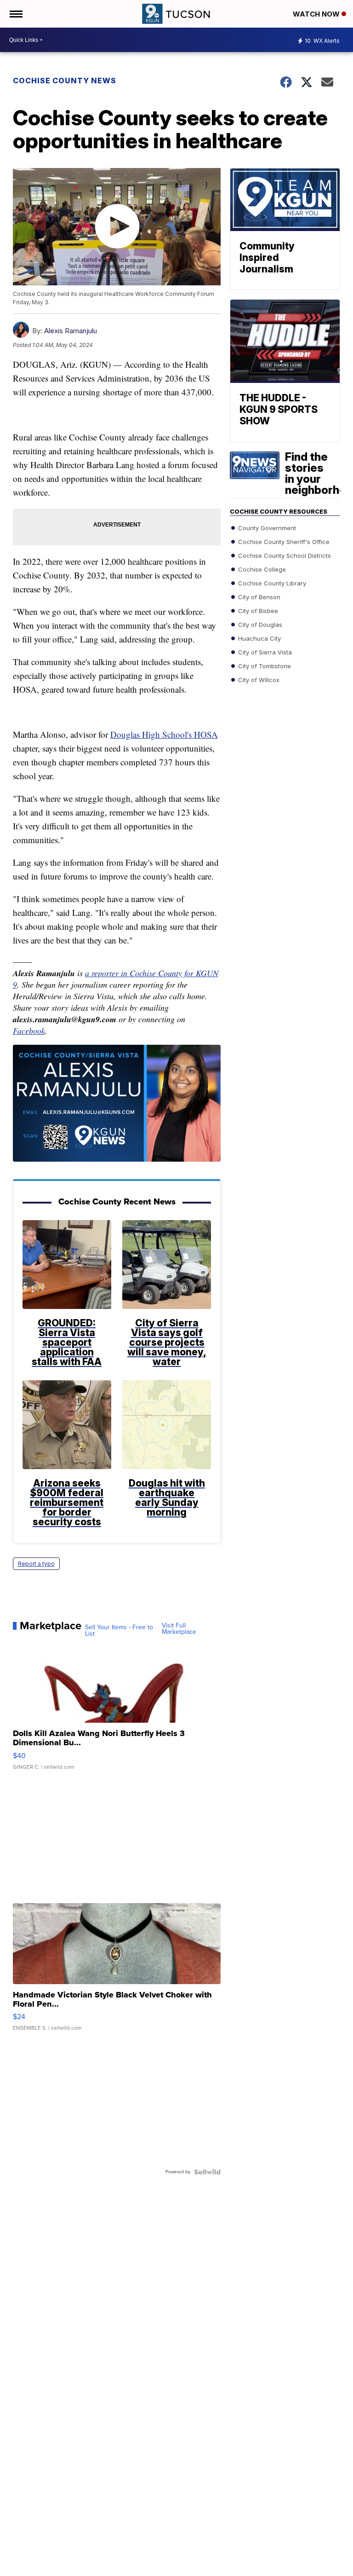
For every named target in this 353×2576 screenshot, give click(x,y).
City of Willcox (258, 679)
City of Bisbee (257, 610)
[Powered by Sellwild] (207, 2172)
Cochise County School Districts (284, 555)
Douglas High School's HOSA (164, 734)
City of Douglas (259, 624)
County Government (266, 527)
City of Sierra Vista (264, 652)
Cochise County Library (271, 583)
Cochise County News (65, 81)
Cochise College (261, 569)
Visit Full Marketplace (179, 1629)
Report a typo (36, 1564)
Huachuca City (259, 638)
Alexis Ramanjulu (71, 331)
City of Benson (258, 596)
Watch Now (317, 14)
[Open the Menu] (15, 14)
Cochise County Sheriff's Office (283, 541)
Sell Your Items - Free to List (119, 1631)
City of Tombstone (264, 666)
